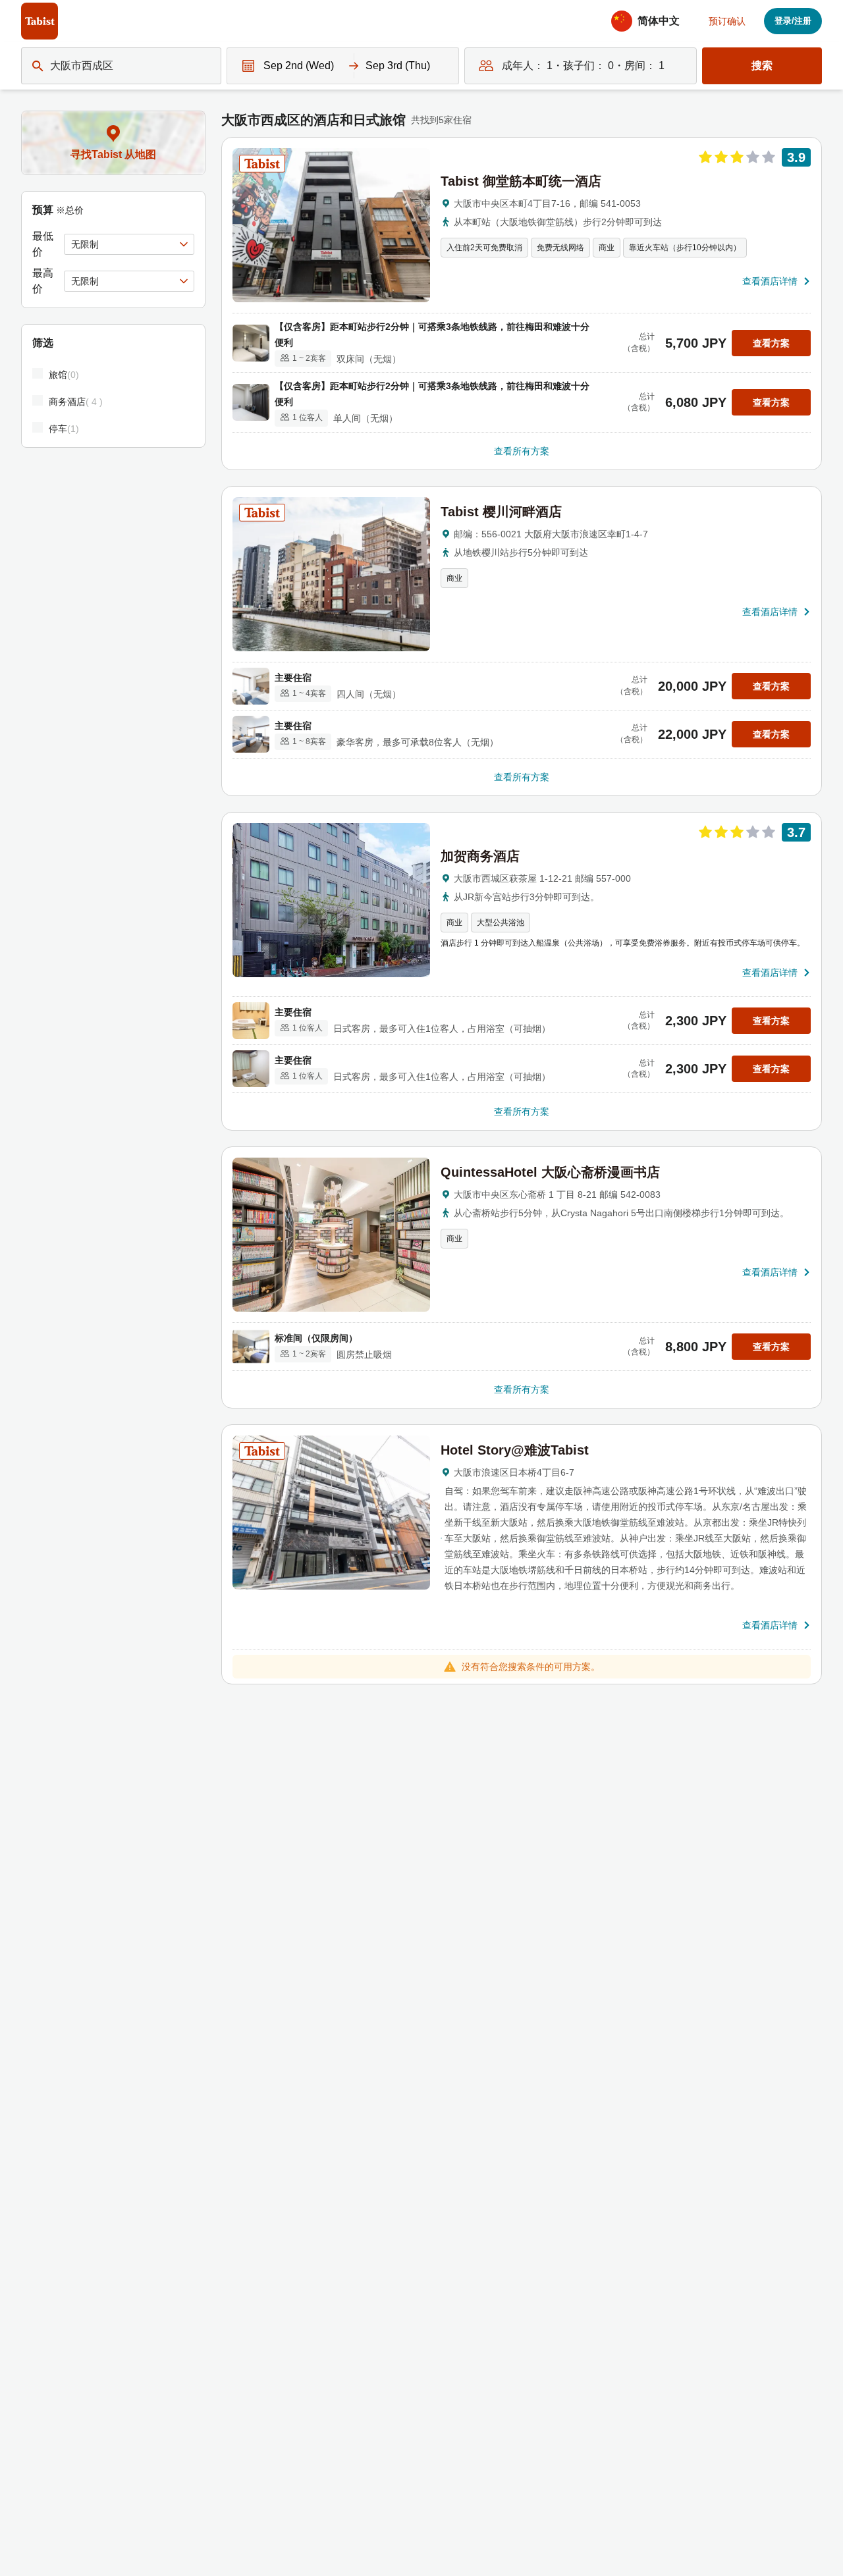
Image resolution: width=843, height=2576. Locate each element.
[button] (649, 21)
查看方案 (771, 343)
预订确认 (727, 21)
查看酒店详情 (770, 281)
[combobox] (51, 66)
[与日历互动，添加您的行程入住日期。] (245, 66)
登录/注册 (793, 21)
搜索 (762, 66)
